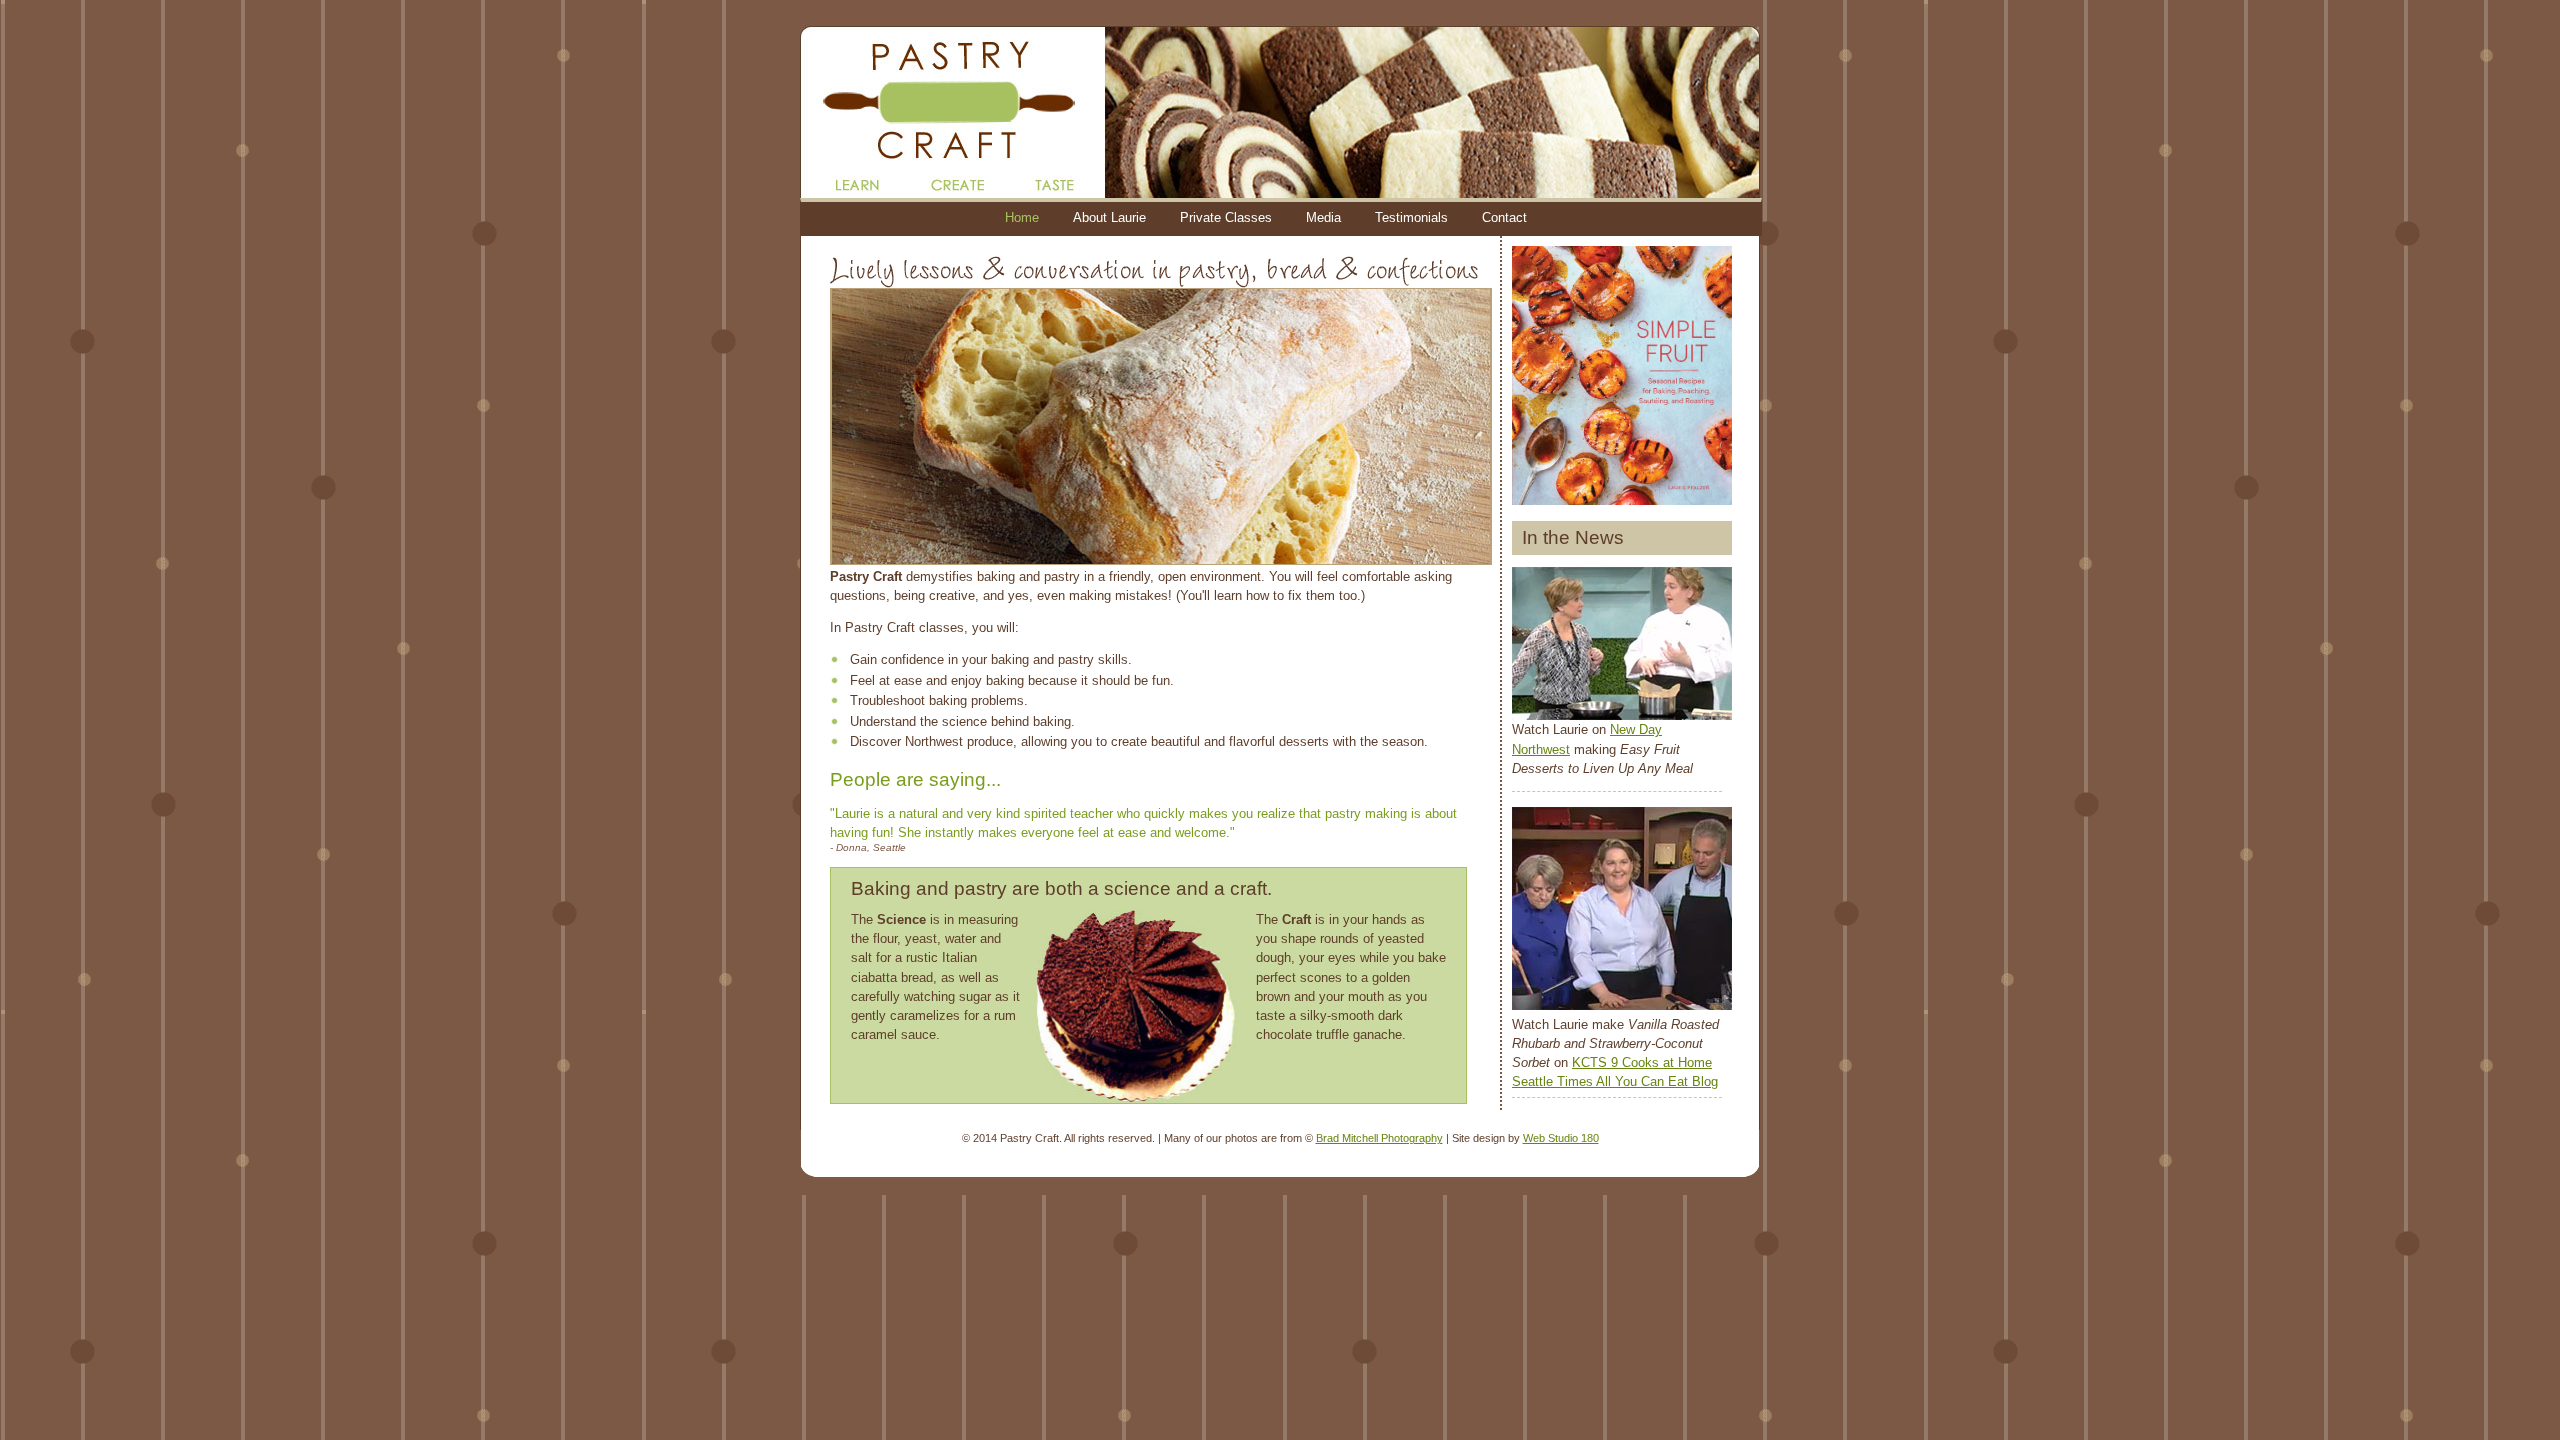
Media (1323, 217)
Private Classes (1226, 217)
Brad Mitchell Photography (1379, 1138)
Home (1022, 217)
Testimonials (1411, 217)
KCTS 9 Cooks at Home (1642, 1062)
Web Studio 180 (1561, 1138)
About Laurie (1109, 217)
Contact (1504, 217)
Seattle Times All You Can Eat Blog (1615, 1081)
